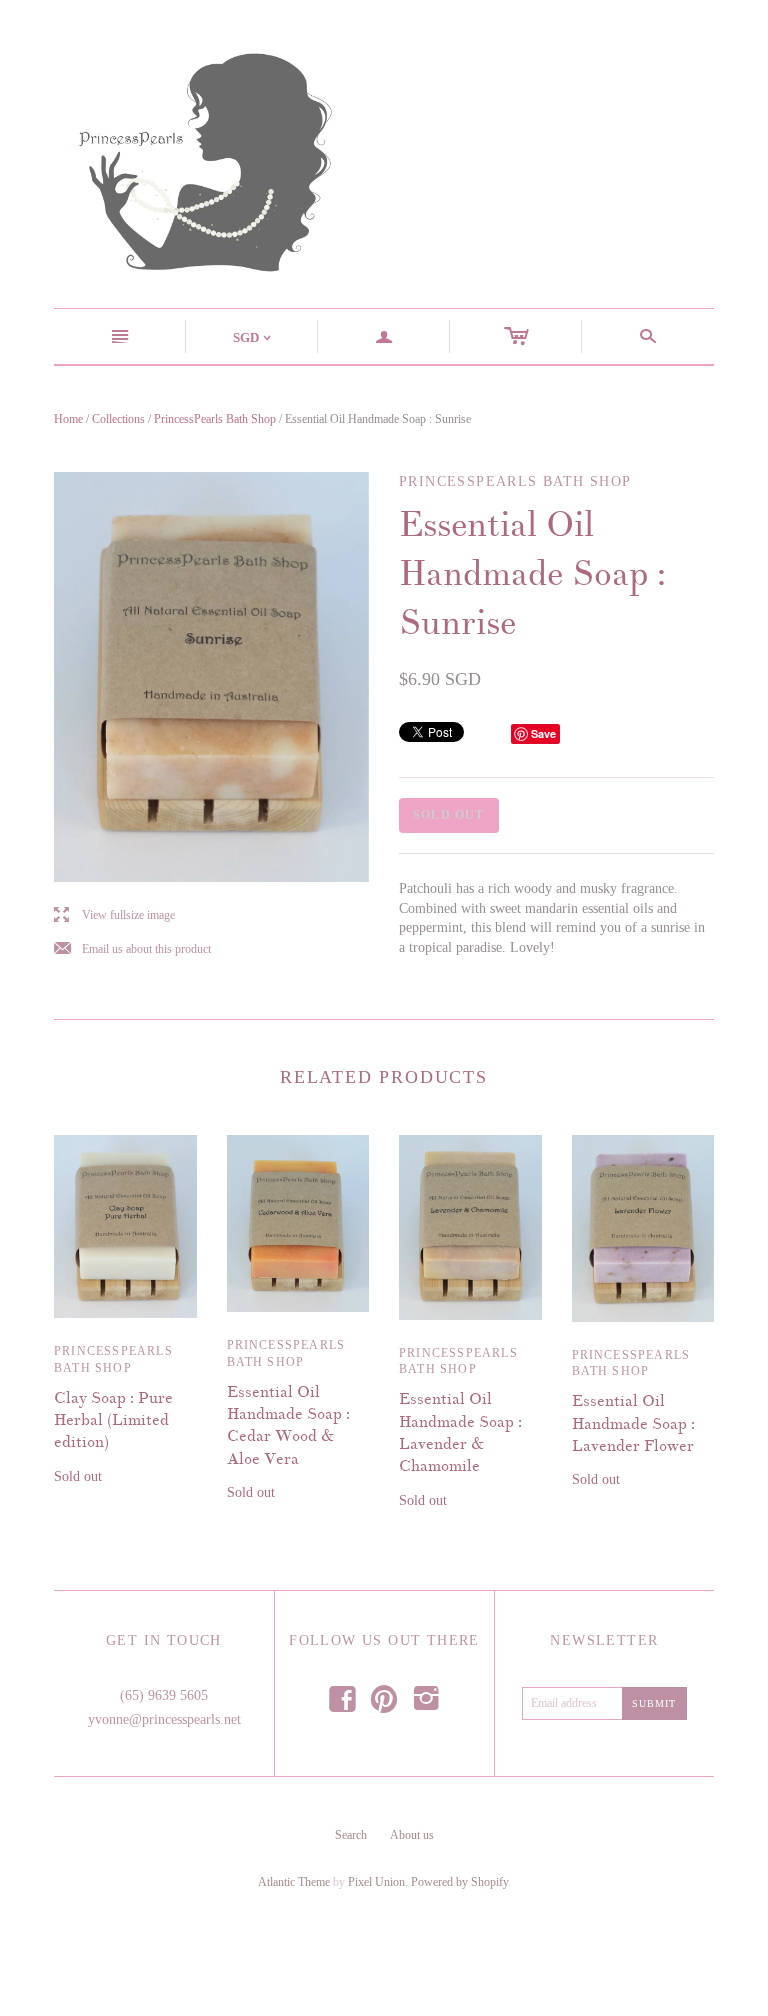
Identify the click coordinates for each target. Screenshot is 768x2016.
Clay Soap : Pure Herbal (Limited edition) (113, 1420)
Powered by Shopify (459, 1882)
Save (543, 733)
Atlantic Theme (294, 1882)
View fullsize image (114, 915)
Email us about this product (132, 949)
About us (412, 1835)
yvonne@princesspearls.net (164, 1719)
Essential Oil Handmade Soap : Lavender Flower (633, 1423)
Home (68, 419)
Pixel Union (376, 1882)
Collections (118, 419)
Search (351, 1835)
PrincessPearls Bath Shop (215, 419)
